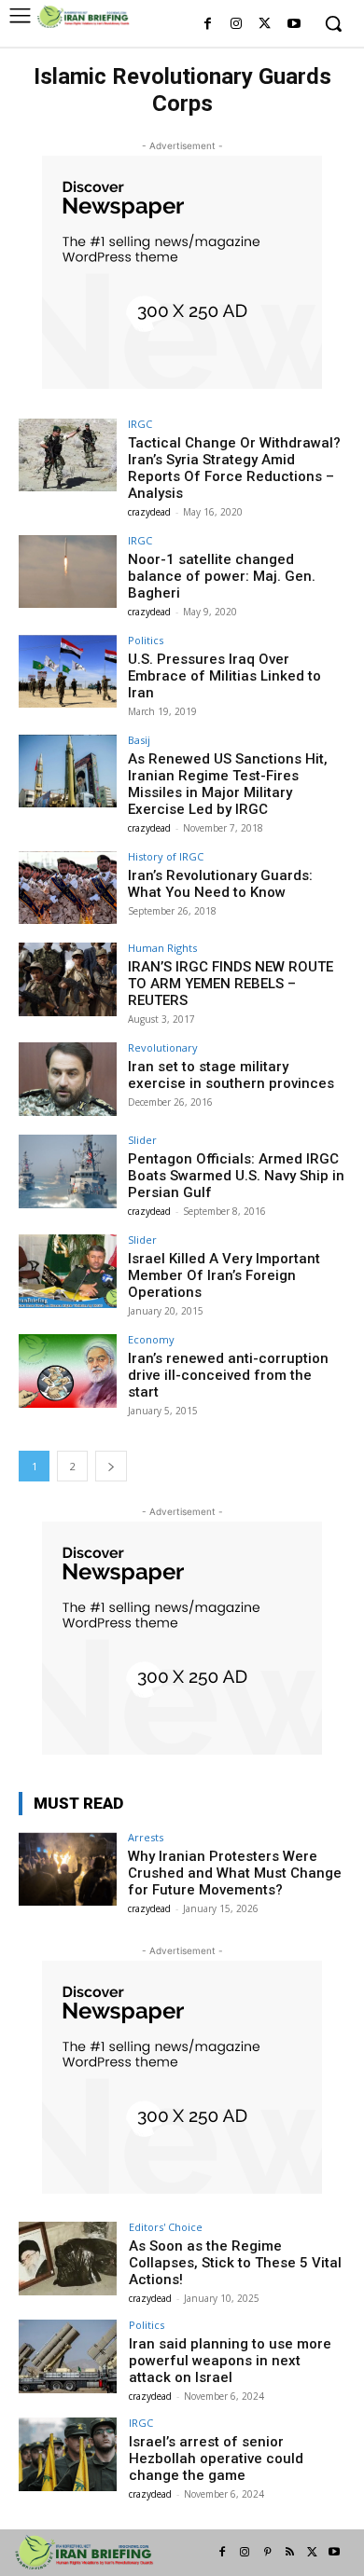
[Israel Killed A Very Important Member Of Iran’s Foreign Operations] (68, 1271)
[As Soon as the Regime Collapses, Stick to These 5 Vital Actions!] (68, 2259)
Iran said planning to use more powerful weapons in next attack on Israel (230, 2361)
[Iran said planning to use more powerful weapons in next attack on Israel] (68, 2356)
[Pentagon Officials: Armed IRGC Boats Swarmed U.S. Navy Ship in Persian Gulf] (68, 1171)
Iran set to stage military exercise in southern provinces (231, 1075)
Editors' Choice (166, 2227)
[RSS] (289, 2553)
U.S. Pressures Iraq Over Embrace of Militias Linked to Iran (224, 676)
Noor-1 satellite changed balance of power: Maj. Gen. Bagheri (222, 576)
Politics (146, 640)
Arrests (146, 1837)
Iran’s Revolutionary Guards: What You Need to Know (220, 884)
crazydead (149, 512)
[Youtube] (294, 25)
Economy (151, 1339)
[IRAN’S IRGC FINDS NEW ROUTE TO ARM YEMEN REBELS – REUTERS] (68, 979)
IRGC (140, 424)
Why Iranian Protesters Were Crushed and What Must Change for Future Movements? (235, 1873)
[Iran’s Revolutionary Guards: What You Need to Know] (68, 888)
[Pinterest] (267, 2553)
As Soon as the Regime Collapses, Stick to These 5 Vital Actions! (235, 2263)
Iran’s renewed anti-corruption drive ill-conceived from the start (228, 1375)
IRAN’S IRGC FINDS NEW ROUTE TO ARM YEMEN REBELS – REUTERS (231, 984)
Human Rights (162, 948)
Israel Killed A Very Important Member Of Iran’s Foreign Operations (224, 1275)
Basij (139, 740)
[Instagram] (237, 25)
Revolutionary (163, 1047)
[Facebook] (208, 25)
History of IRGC (166, 856)
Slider (142, 1140)
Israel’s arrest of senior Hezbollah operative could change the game (216, 2459)
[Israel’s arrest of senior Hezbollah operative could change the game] (68, 2454)
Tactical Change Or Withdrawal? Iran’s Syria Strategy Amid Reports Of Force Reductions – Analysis (234, 468)
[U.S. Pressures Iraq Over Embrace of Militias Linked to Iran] (68, 672)
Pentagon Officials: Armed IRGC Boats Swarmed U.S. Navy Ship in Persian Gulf (236, 1176)
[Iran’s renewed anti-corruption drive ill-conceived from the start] (68, 1371)
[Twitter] (265, 25)
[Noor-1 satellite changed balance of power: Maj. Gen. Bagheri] (68, 572)
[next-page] (111, 1466)
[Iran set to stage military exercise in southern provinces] (68, 1079)
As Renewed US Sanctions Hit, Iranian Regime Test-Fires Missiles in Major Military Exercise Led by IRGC (228, 784)
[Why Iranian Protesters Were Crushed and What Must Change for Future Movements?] (68, 1869)
